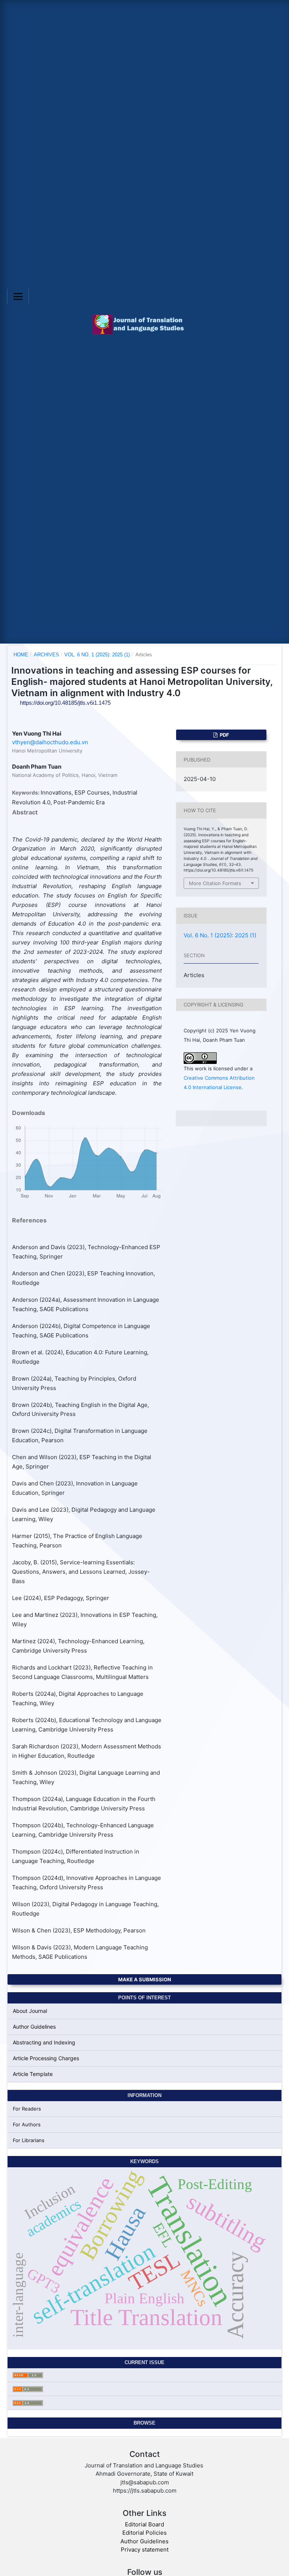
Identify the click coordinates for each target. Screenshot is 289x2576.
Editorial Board (144, 2524)
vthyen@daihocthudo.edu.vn (50, 742)
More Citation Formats (215, 883)
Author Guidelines (34, 2027)
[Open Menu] (18, 296)
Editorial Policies (144, 2533)
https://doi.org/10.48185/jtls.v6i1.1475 (65, 703)
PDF (224, 735)
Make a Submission (145, 1979)
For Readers (27, 2109)
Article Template (33, 2074)
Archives (46, 655)
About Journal (30, 2011)
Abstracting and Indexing (44, 2042)
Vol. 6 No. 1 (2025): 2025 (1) (97, 655)
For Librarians (29, 2140)
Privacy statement (145, 2550)
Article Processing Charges (46, 2058)
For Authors (27, 2124)
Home (21, 655)
